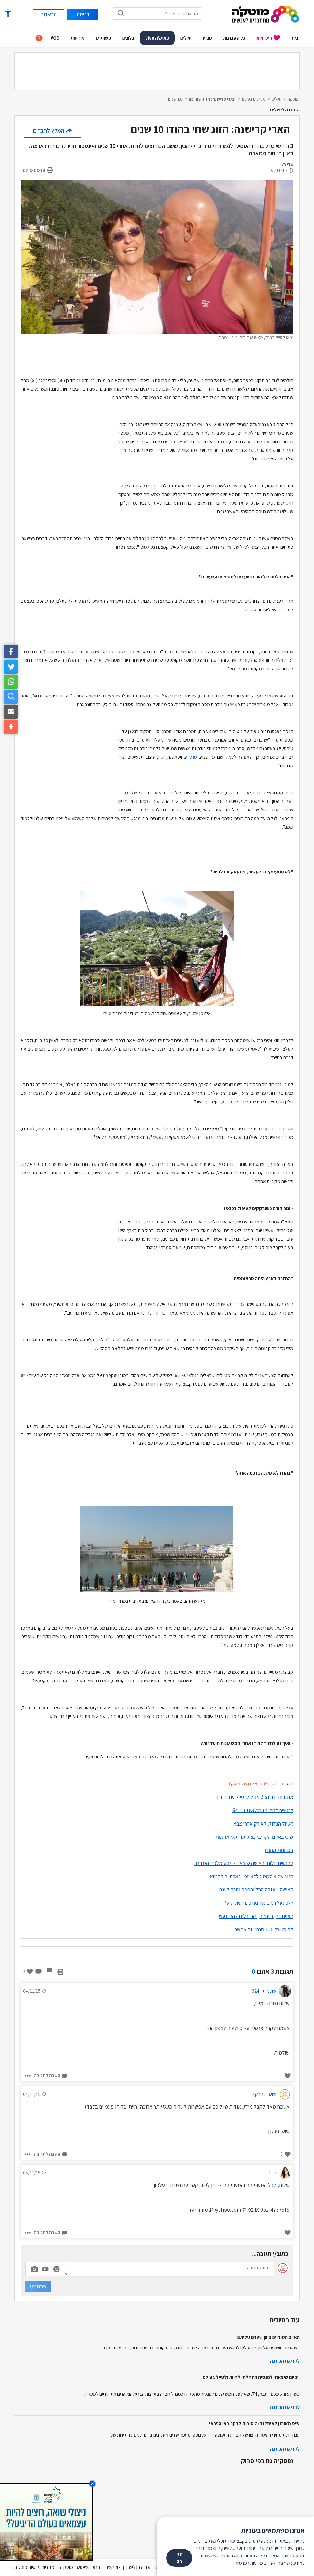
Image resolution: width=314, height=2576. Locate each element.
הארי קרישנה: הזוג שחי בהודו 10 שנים (202, 99)
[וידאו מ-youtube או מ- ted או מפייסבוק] (45, 2269)
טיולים (186, 38)
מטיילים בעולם (254, 99)
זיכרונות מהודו (279, 1850)
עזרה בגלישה (138, 2567)
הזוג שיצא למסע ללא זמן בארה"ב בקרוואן (251, 1876)
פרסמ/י (38, 2286)
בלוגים (128, 38)
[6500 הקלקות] (46, 2522)
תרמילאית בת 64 (263, 1810)
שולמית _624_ (263, 1991)
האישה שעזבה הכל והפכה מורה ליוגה (256, 1889)
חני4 (272, 2173)
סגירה (179, 2558)
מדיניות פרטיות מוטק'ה (34, 2567)
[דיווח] (50, 1971)
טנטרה (191, 757)
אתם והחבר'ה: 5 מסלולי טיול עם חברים (254, 1797)
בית (295, 38)
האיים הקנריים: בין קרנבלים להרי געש (256, 1916)
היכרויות (264, 38)
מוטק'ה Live (157, 38)
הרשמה (49, 14)
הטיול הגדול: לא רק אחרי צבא (263, 1824)
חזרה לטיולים (283, 110)
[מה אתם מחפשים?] (121, 13)
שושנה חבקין (265, 2094)
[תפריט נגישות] (8, 13)
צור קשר (113, 2567)
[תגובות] (39, 1971)
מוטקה (293, 99)
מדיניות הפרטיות (249, 2563)
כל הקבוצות (234, 38)
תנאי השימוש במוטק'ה (80, 2567)
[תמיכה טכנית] (39, 38)
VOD (55, 38)
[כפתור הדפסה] (60, 1971)
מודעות (78, 38)
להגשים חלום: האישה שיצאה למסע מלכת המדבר (244, 1863)
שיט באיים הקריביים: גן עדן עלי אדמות (254, 1837)
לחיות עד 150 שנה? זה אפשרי (263, 1929)
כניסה (83, 14)
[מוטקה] (266, 14)
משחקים (103, 38)
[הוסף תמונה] (34, 2268)
